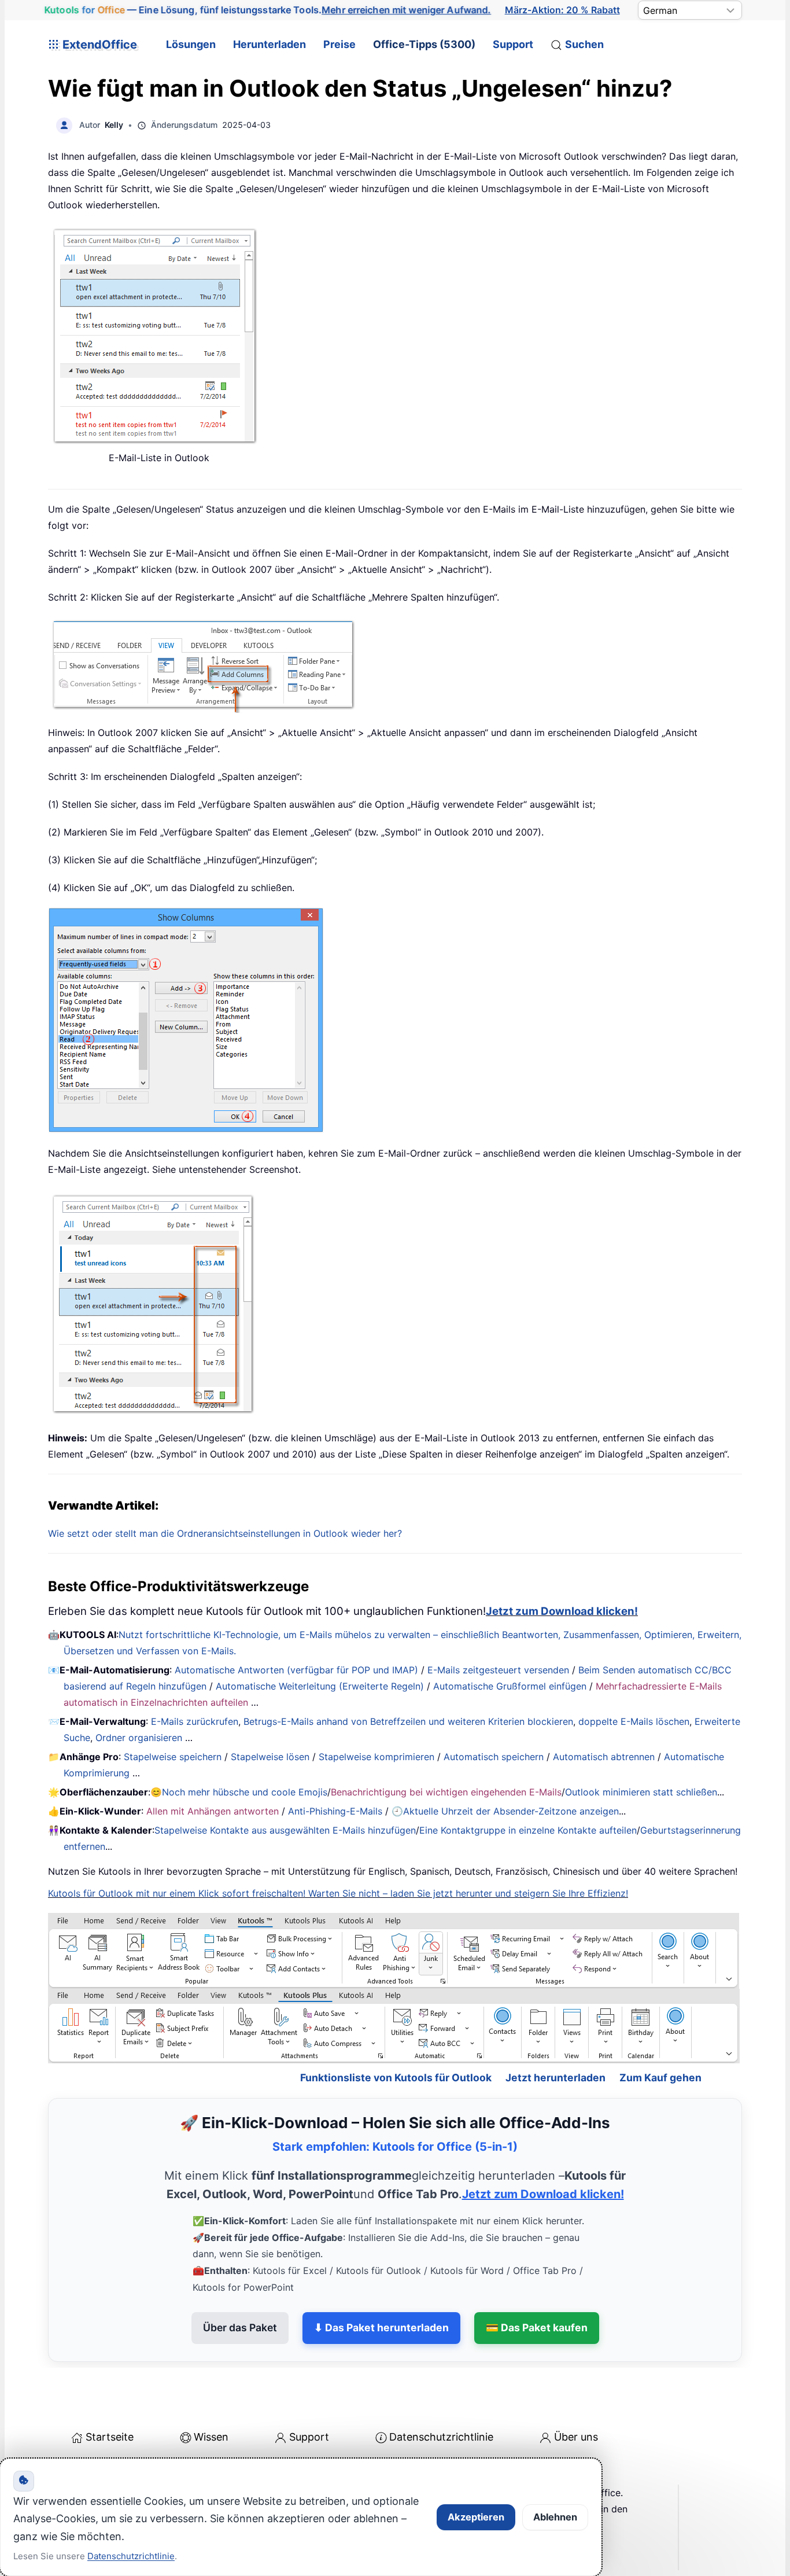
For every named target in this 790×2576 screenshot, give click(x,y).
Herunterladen (270, 44)
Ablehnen (555, 2517)
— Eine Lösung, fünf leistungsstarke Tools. (268, 10)
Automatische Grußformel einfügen (510, 1686)
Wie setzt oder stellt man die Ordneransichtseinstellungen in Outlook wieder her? (225, 1533)
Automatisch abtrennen (604, 1757)
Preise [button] (339, 44)
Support (513, 44)
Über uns (576, 2437)
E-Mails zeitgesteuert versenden (498, 1670)
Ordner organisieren (139, 1738)
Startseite (110, 2437)
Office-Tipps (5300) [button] (424, 44)
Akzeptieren (476, 2517)
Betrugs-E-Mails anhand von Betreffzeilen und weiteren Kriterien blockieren (408, 1721)
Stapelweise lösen (270, 1757)
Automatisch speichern (494, 1757)
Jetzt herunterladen (555, 2078)
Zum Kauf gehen (660, 2078)
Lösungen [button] (191, 44)
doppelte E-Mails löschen (634, 1721)
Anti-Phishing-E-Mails (335, 1811)
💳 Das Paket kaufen (537, 2327)
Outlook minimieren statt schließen (641, 1792)
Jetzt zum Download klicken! (562, 1611)
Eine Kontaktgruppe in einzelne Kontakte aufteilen (528, 1830)
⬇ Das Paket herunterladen (381, 2327)
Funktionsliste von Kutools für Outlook (396, 2078)
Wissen (211, 2437)
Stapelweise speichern (173, 1757)
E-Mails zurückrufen (195, 1721)
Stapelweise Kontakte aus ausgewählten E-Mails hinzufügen (285, 1830)
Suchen (584, 44)
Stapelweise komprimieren (376, 1757)
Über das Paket (240, 2327)
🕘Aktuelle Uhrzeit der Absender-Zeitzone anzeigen (505, 1811)
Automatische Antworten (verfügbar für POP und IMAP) (296, 1670)
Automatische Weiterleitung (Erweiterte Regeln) (320, 1686)
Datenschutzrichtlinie (441, 2437)
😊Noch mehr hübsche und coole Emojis (239, 1792)
